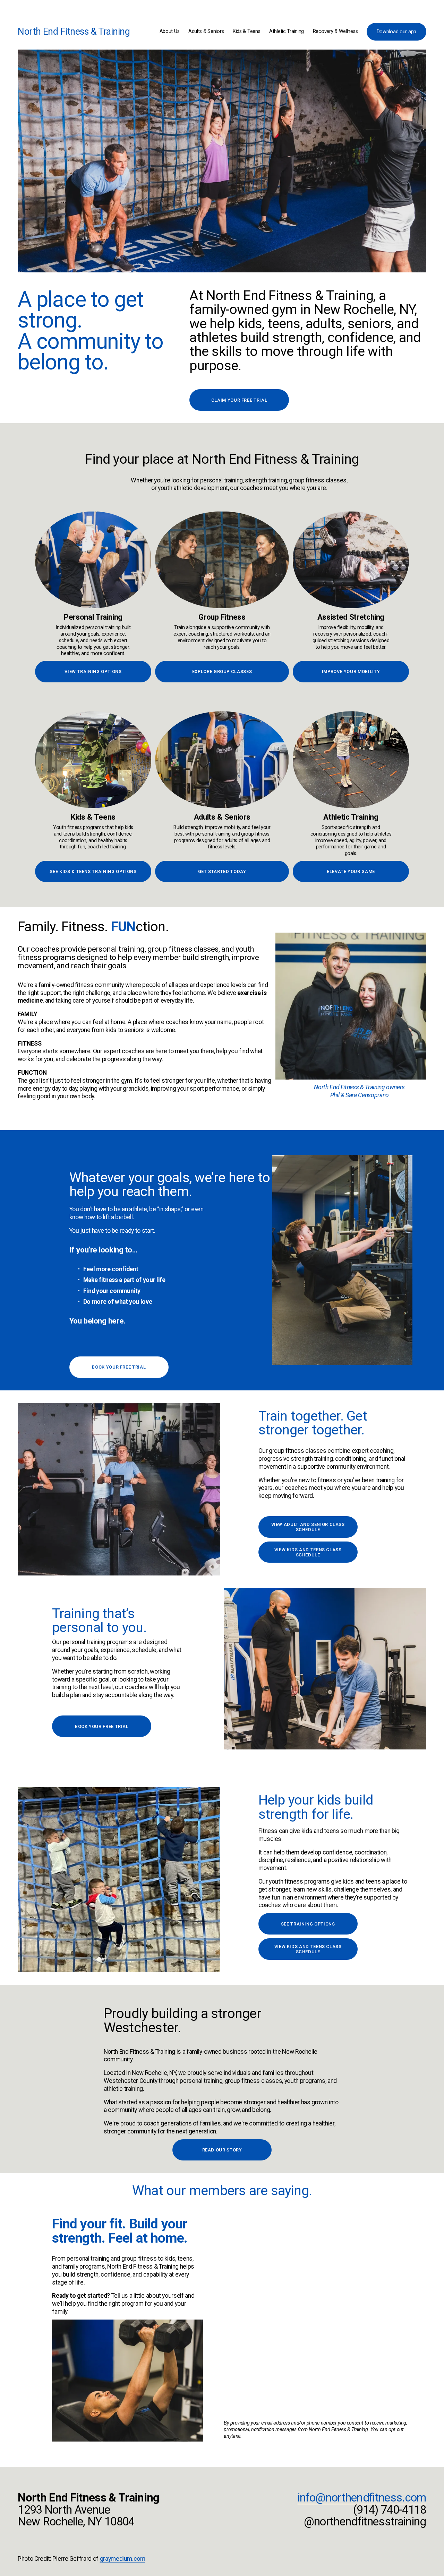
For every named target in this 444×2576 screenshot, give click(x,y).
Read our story (222, 2150)
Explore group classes (222, 671)
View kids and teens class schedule (308, 1552)
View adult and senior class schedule (308, 1527)
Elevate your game (351, 871)
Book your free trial (119, 1367)
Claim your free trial (239, 400)
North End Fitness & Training (74, 32)
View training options (93, 671)
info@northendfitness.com (362, 2498)
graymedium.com (123, 2559)
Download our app (396, 32)
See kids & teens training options (93, 871)
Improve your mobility (351, 671)
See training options (308, 1924)
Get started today (222, 871)
